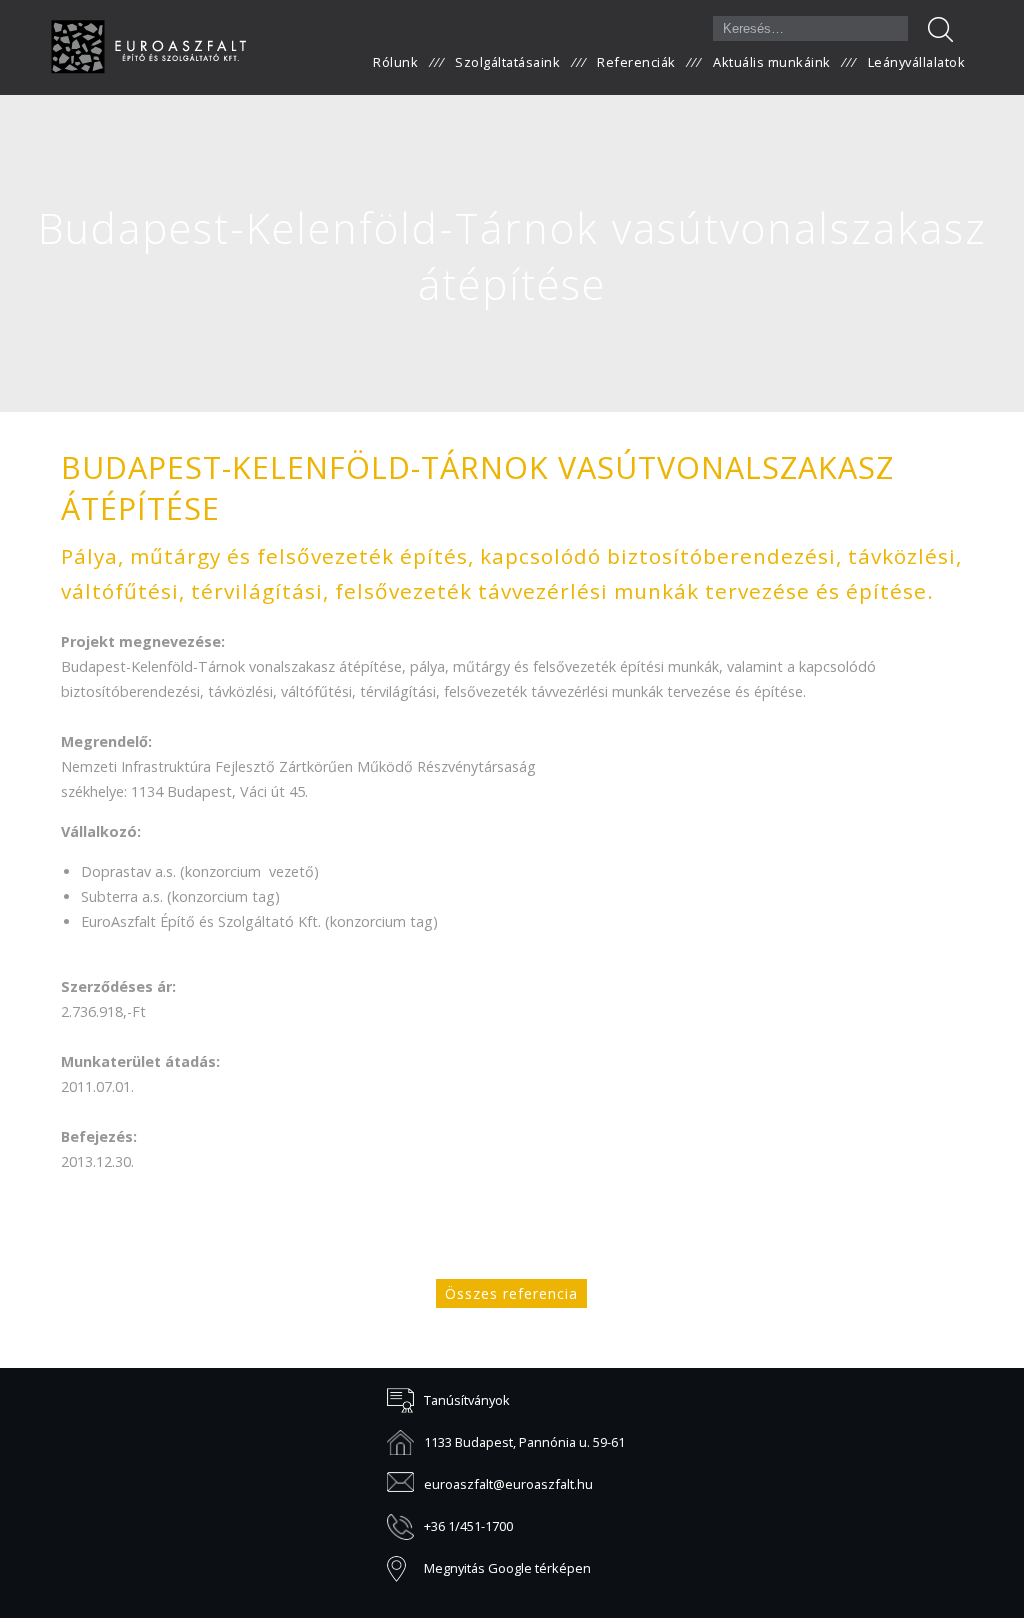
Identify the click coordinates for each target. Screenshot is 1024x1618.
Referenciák (636, 62)
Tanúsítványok (467, 1400)
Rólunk (395, 62)
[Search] (940, 29)
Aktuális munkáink (772, 62)
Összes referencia (511, 1293)
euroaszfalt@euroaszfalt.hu (508, 1484)
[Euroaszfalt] (148, 47)
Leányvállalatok (917, 62)
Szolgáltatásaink (507, 62)
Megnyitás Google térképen (507, 1568)
